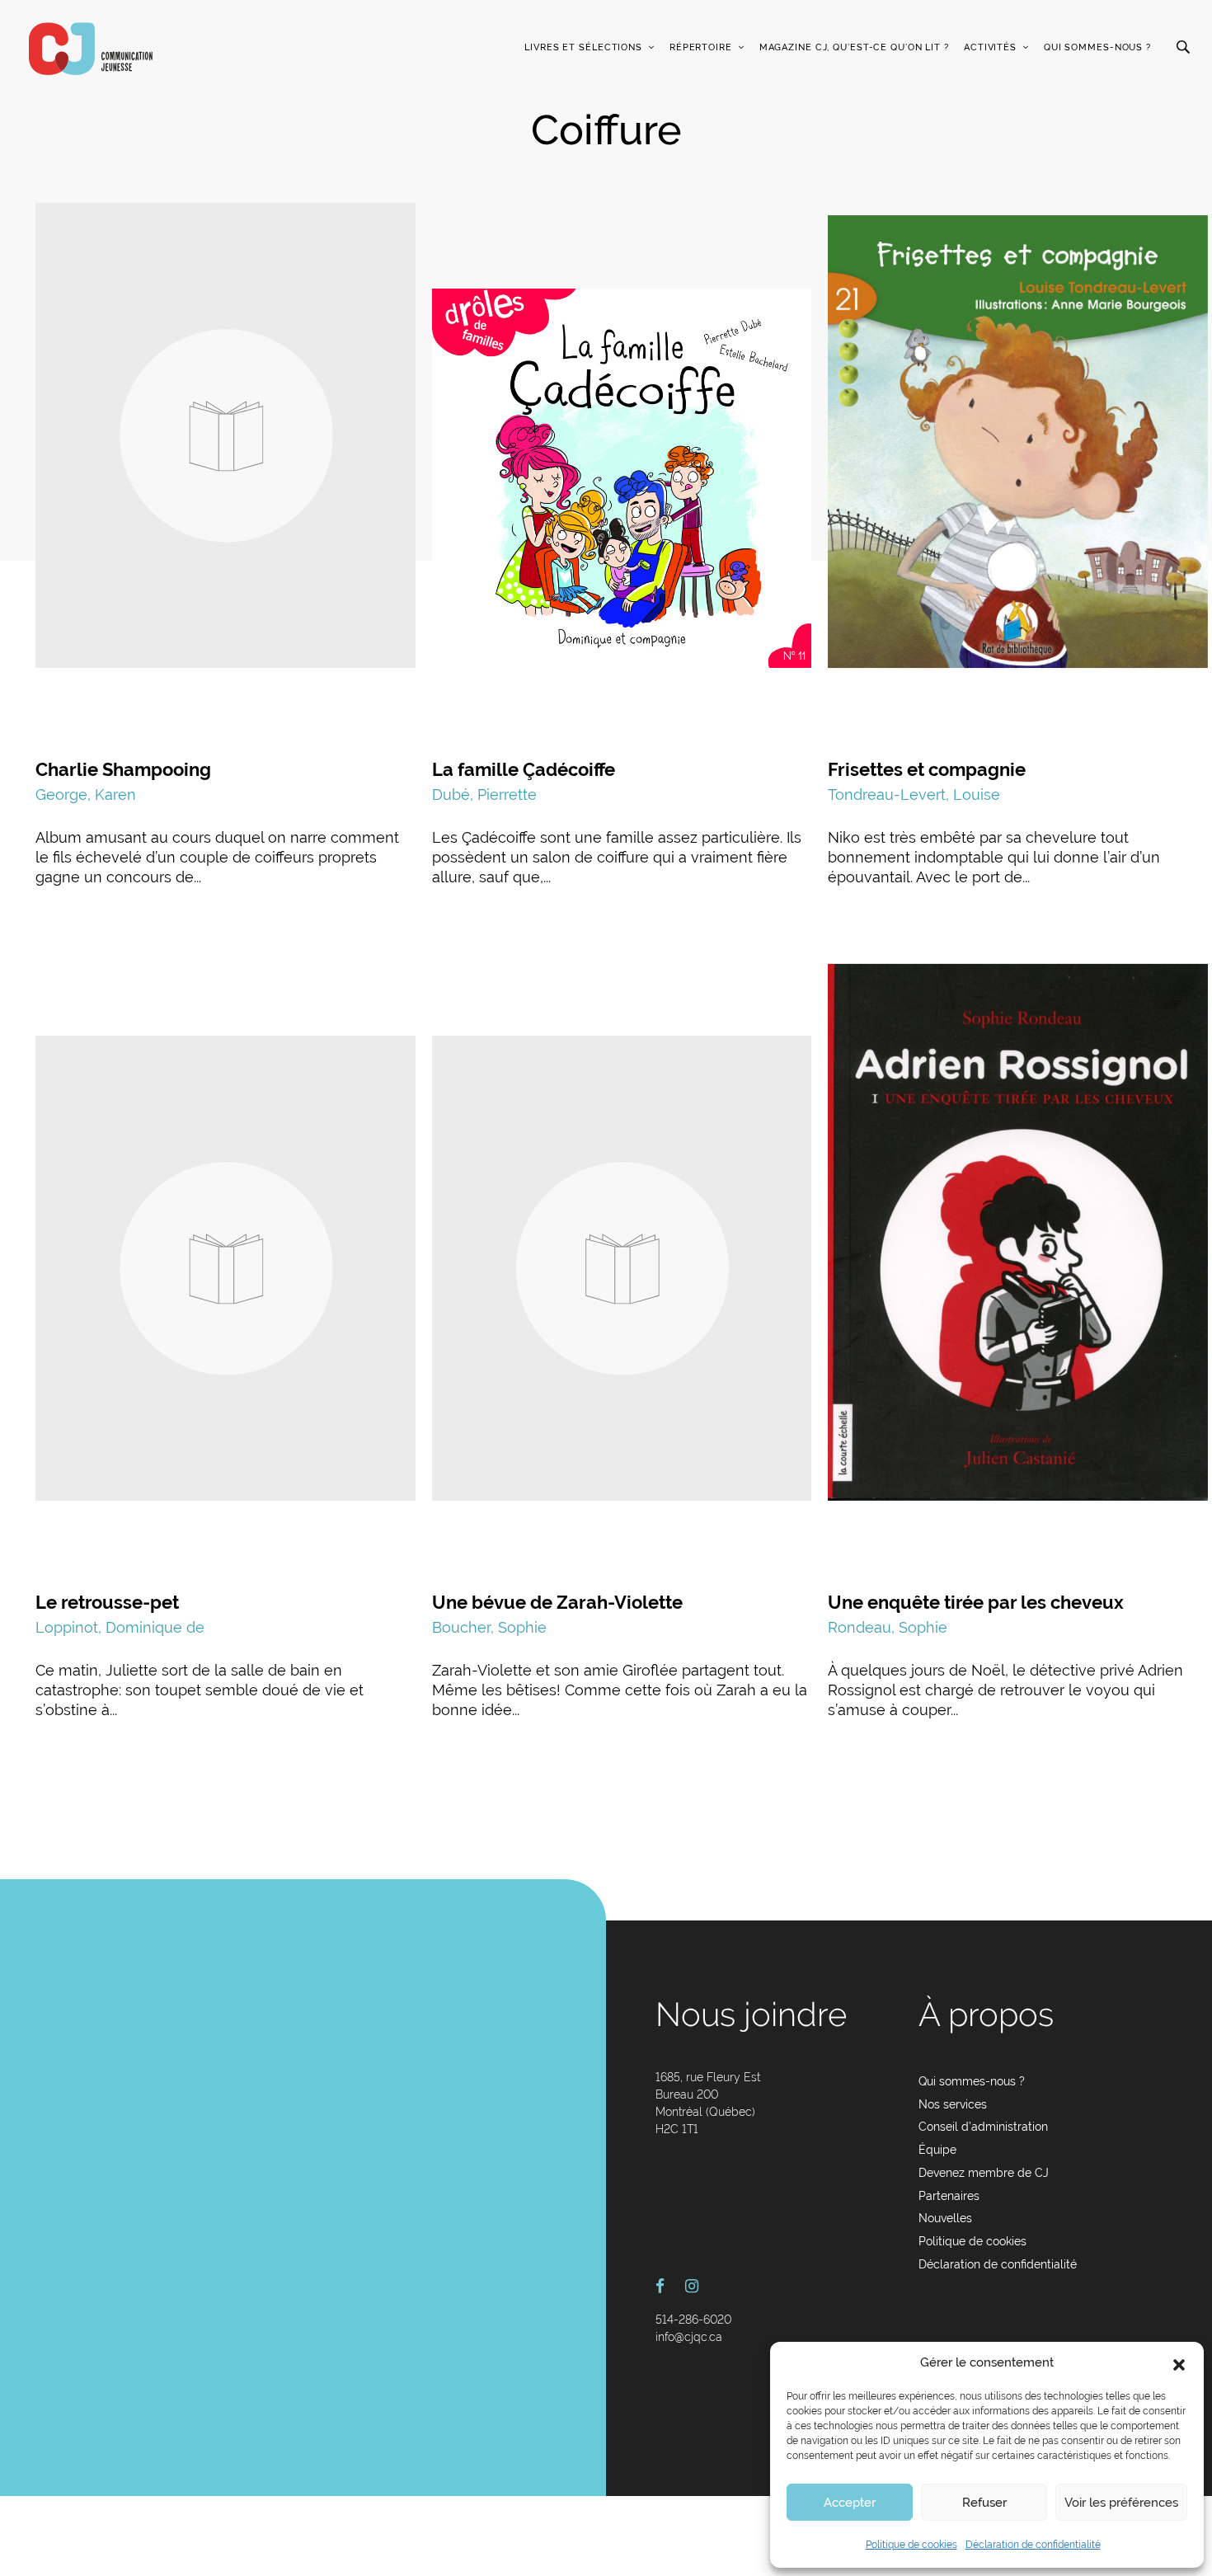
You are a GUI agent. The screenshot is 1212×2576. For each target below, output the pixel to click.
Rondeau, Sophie (888, 1627)
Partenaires (949, 2196)
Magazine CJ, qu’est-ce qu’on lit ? (854, 47)
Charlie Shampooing (123, 769)
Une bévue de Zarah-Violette (557, 1602)
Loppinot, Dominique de (120, 1627)
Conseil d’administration (983, 2127)
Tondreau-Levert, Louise (914, 794)
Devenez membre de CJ (984, 2173)
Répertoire (701, 47)
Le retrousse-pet (107, 1602)
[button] (1179, 2363)
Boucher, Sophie (489, 1627)
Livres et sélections (583, 47)
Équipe (937, 2150)
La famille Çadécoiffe (524, 769)
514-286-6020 (693, 2320)
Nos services (953, 2104)
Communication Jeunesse (91, 49)
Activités (990, 47)
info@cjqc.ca (689, 2337)
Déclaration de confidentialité (1033, 2545)
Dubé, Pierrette (484, 794)
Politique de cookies (911, 2545)
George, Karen (86, 794)
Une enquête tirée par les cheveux (976, 1602)
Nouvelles (945, 2218)
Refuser (984, 2503)
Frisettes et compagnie (927, 769)
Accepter (850, 2503)
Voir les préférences (1121, 2503)
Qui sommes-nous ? (1097, 47)
